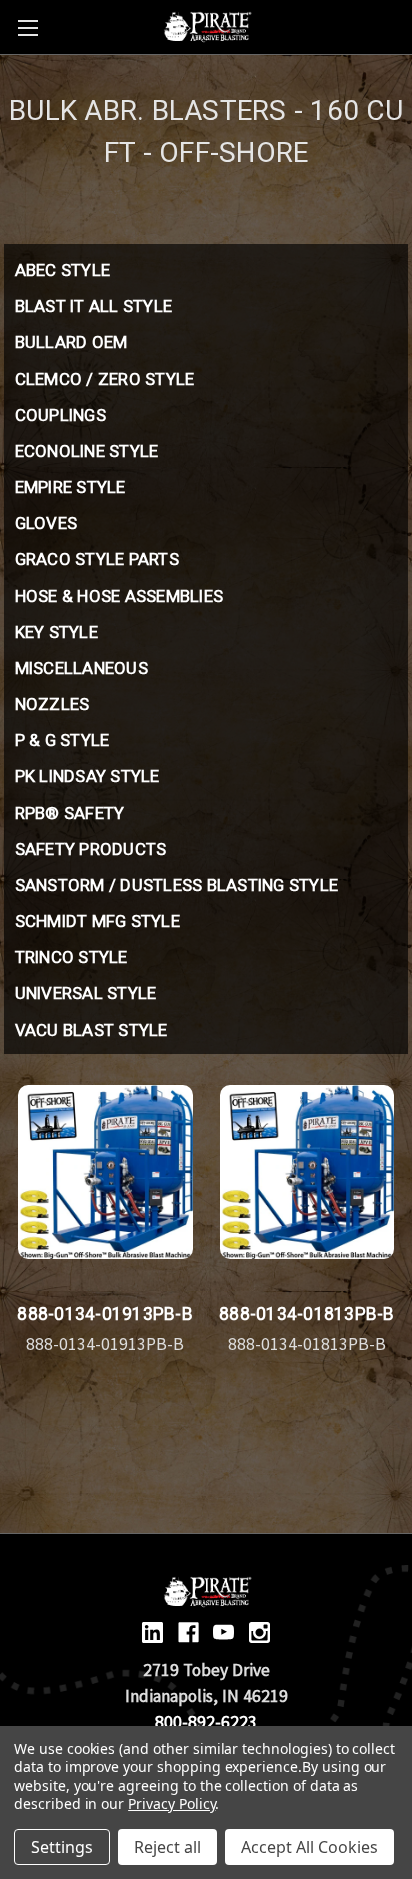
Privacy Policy (171, 1803)
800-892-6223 (206, 1722)
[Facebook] (188, 1632)
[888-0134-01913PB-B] (105, 1172)
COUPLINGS (60, 415)
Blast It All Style (94, 306)
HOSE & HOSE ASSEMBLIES (119, 596)
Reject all (167, 1847)
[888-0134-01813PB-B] (307, 1172)
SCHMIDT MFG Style (97, 921)
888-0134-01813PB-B (307, 1314)
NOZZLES (52, 704)
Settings (62, 1847)
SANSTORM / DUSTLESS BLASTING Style (177, 885)
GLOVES (46, 523)
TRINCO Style (71, 957)
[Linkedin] (152, 1632)
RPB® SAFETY (70, 813)
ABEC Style (63, 270)
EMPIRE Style (70, 487)
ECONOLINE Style (87, 451)
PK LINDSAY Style (87, 776)
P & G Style (62, 740)
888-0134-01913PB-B (105, 1314)
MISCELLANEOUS (81, 668)
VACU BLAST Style (91, 1030)
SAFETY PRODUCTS (91, 849)
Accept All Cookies (309, 1847)
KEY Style (56, 632)
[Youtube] (223, 1632)
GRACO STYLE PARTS (97, 559)
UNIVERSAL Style (86, 993)
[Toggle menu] (27, 27)
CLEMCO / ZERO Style (105, 379)
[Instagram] (259, 1632)
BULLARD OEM (71, 342)
